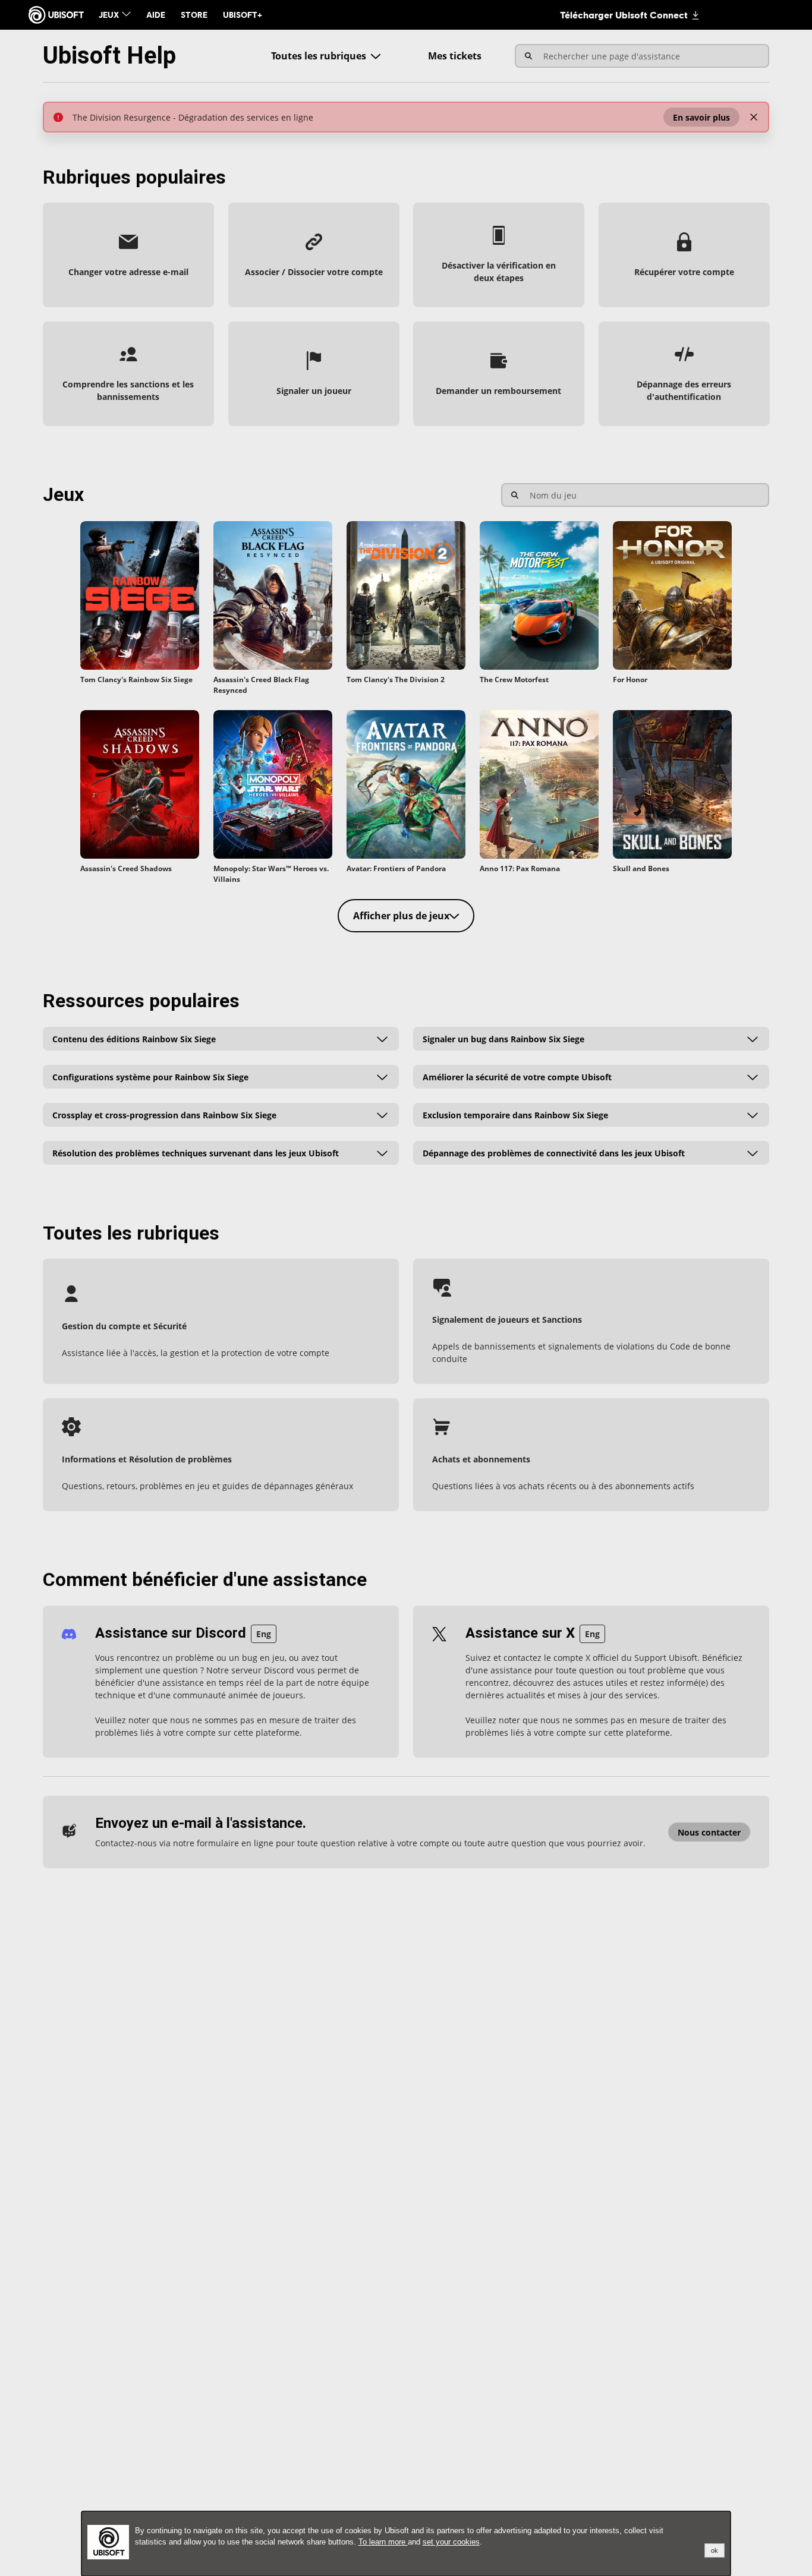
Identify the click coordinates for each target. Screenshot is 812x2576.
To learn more (383, 2542)
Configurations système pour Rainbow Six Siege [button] (150, 1076)
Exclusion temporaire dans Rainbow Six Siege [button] (515, 1114)
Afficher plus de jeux (401, 916)
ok (715, 2550)
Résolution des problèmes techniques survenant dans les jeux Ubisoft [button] (196, 1153)
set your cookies (451, 2542)
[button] (701, 117)
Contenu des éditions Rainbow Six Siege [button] (134, 1038)
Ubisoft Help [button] (109, 56)
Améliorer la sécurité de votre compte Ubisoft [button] (517, 1076)
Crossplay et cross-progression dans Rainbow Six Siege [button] (164, 1114)
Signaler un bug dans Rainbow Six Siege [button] (503, 1038)
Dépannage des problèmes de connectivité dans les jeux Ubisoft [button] (554, 1153)
